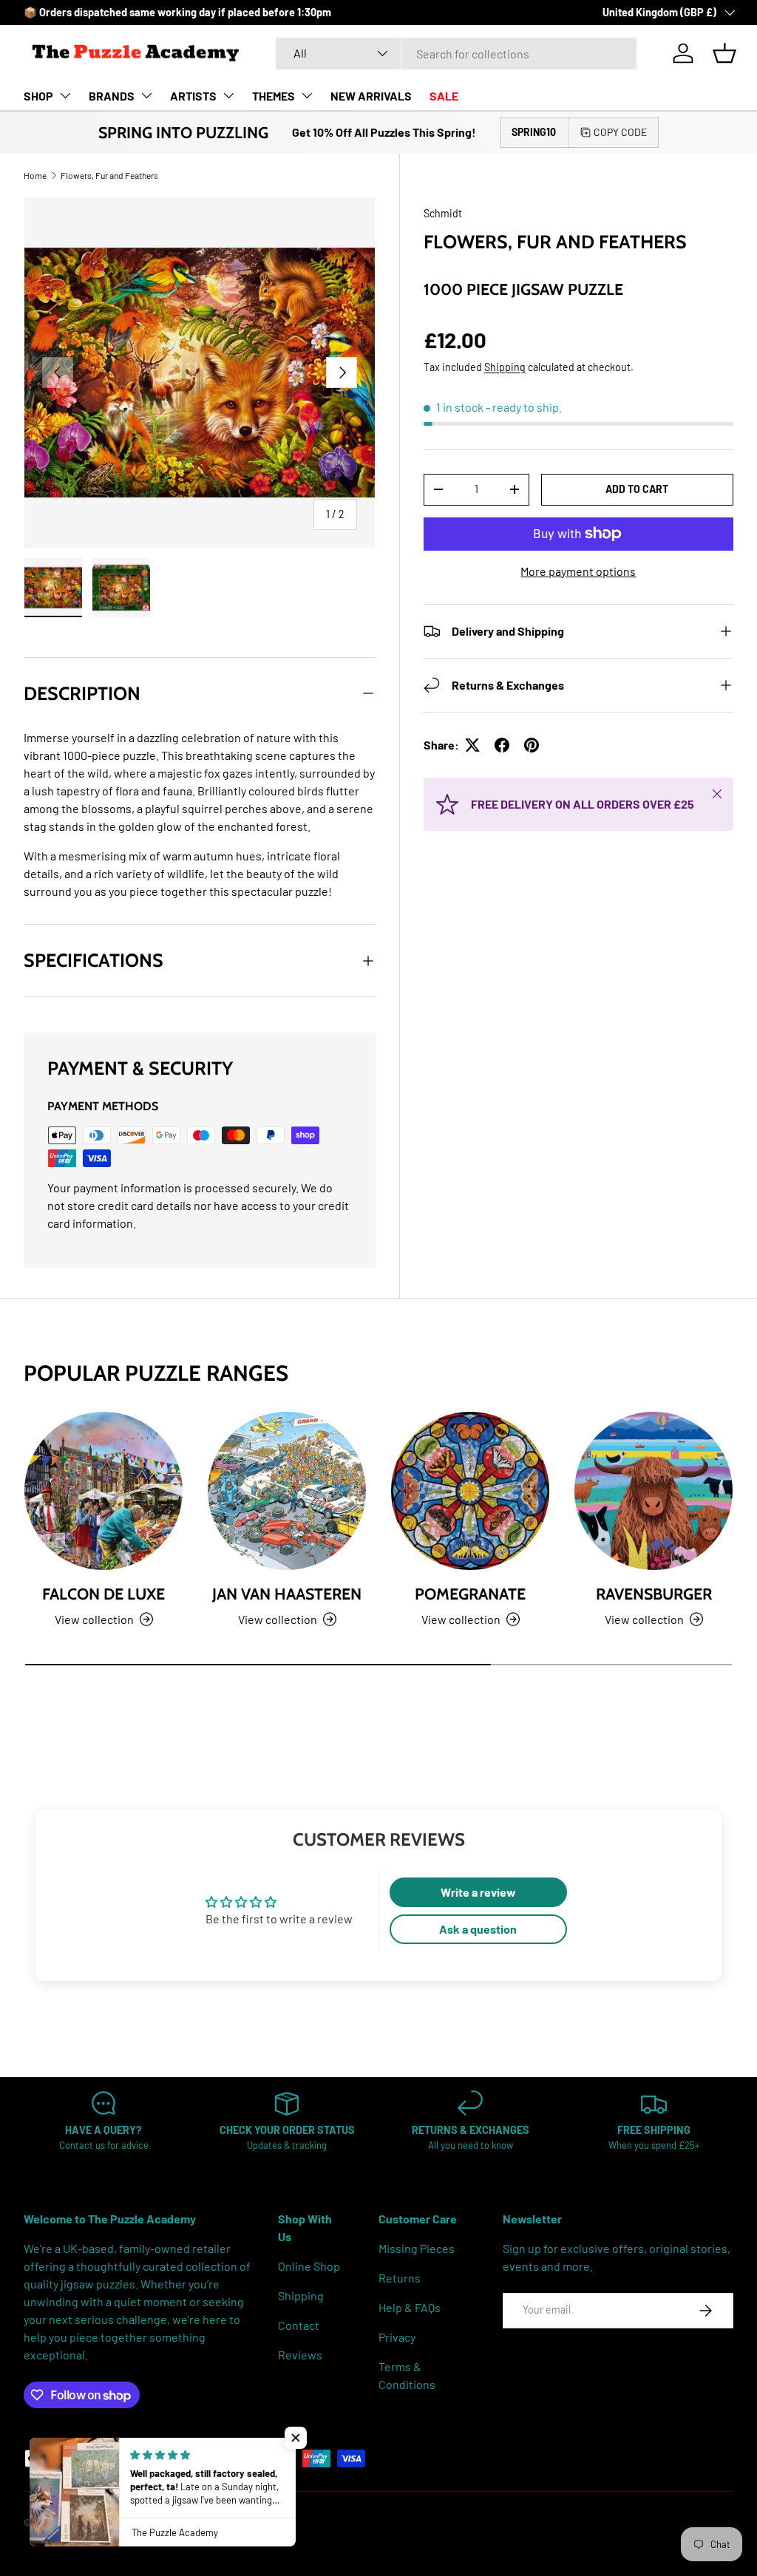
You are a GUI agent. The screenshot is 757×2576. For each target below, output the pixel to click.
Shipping (505, 367)
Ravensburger (654, 1594)
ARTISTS (193, 96)
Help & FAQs (410, 2307)
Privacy (397, 2337)
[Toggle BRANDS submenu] (146, 95)
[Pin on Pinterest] (532, 745)
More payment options (578, 571)
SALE (444, 96)
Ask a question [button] (478, 1929)
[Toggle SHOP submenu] (65, 95)
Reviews (300, 2355)
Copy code (620, 132)
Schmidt (443, 213)
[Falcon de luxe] (103, 1491)
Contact (299, 2325)
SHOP (38, 96)
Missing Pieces (417, 2248)
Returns (400, 2278)
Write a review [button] (478, 1892)
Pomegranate (470, 1594)
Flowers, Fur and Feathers (109, 175)
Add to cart (637, 489)
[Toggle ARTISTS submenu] (228, 95)
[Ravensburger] (654, 1491)
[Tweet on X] (472, 745)
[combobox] (456, 54)
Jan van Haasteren (287, 1594)
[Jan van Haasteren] (287, 1491)
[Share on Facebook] (502, 745)
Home (35, 175)
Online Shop (309, 2266)
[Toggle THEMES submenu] (307, 95)
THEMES (274, 96)
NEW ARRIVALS (371, 96)
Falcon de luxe (103, 1594)
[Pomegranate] (470, 1491)
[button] (724, 53)
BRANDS (112, 96)
